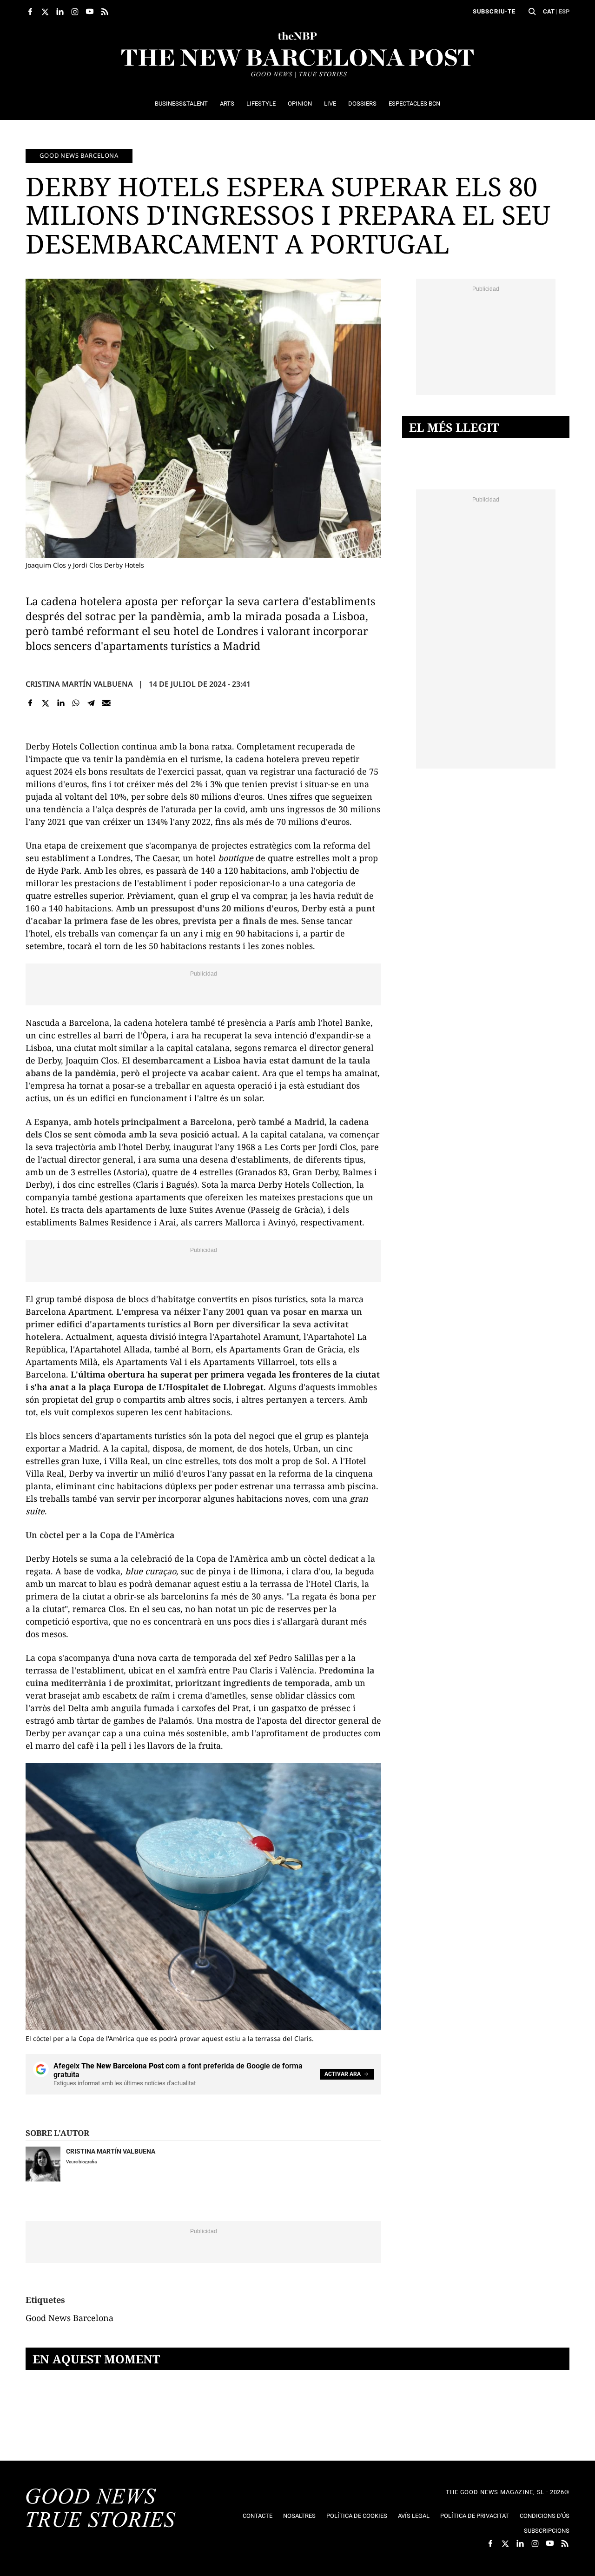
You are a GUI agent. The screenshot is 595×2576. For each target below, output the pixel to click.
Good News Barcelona (79, 155)
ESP (564, 11)
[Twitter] (46, 703)
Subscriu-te (494, 11)
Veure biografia (81, 2162)
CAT (549, 11)
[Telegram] (91, 703)
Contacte (258, 2516)
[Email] (106, 703)
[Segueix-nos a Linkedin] (60, 12)
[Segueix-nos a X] (45, 12)
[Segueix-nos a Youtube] (90, 12)
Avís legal (414, 2516)
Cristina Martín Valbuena (79, 684)
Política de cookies (357, 2516)
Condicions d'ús (545, 2516)
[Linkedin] (61, 703)
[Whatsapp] (76, 703)
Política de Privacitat (475, 2516)
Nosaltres (299, 2516)
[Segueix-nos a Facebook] (30, 12)
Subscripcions (547, 2531)
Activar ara (343, 2074)
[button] (532, 12)
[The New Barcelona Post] (101, 2509)
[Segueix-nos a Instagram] (75, 12)
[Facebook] (30, 703)
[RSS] (105, 12)
